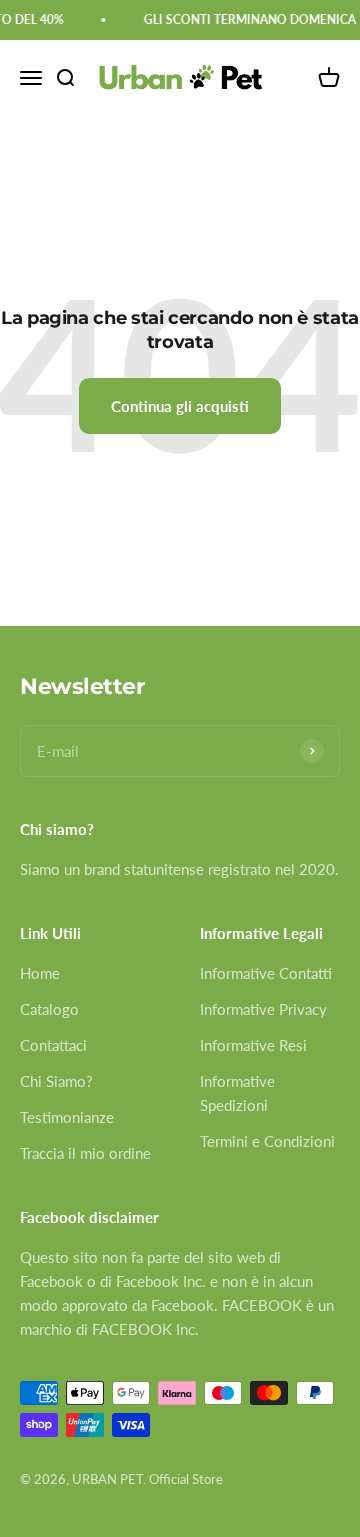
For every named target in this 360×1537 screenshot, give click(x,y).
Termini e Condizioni (267, 1141)
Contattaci (53, 1045)
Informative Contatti (266, 973)
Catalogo (49, 1009)
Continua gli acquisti (180, 406)
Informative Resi (253, 1045)
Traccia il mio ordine (85, 1153)
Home (40, 973)
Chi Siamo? (56, 1081)
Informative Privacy (263, 1009)
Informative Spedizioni (237, 1093)
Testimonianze (67, 1117)
